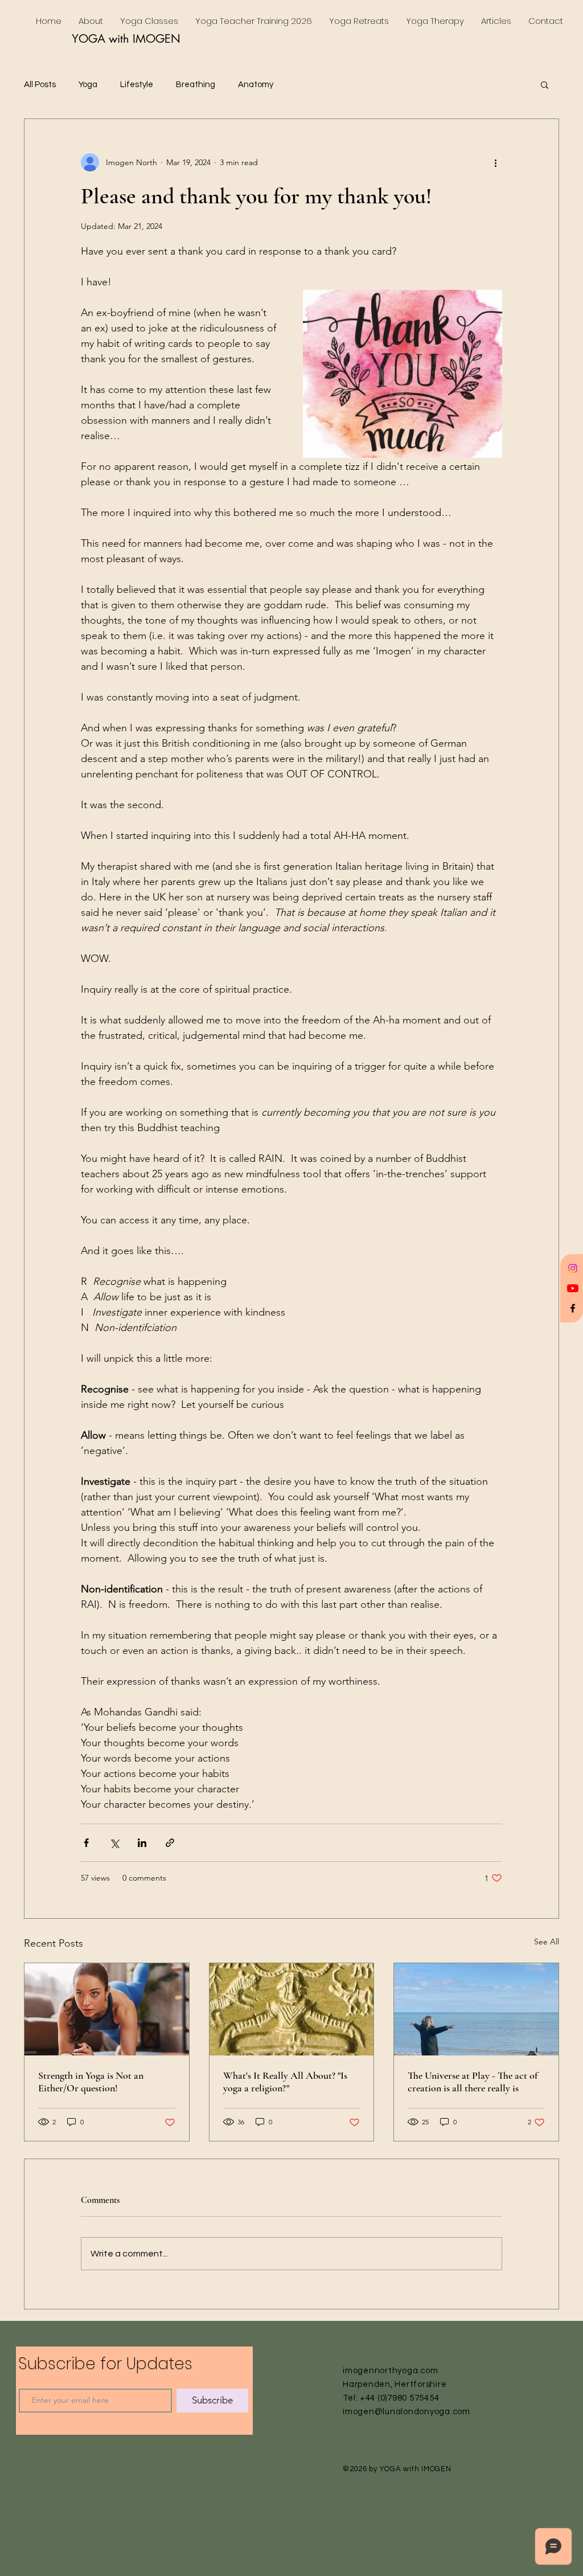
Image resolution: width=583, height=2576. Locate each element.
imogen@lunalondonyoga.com (407, 2412)
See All (547, 1942)
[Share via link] (170, 1843)
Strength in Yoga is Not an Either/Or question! (91, 2082)
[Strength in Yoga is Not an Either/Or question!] (107, 2009)
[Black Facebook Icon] (573, 1308)
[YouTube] (573, 1288)
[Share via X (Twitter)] (114, 1843)
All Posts (40, 85)
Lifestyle (137, 85)
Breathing (196, 85)
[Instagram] (573, 1268)
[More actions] (495, 162)
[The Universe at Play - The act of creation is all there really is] (476, 2009)
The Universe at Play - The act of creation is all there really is (473, 2082)
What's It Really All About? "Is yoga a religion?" (285, 2082)
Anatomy (256, 85)
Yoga (88, 85)
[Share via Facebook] (86, 1843)
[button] (545, 84)
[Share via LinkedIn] (142, 1843)
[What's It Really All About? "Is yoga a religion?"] (292, 2009)
